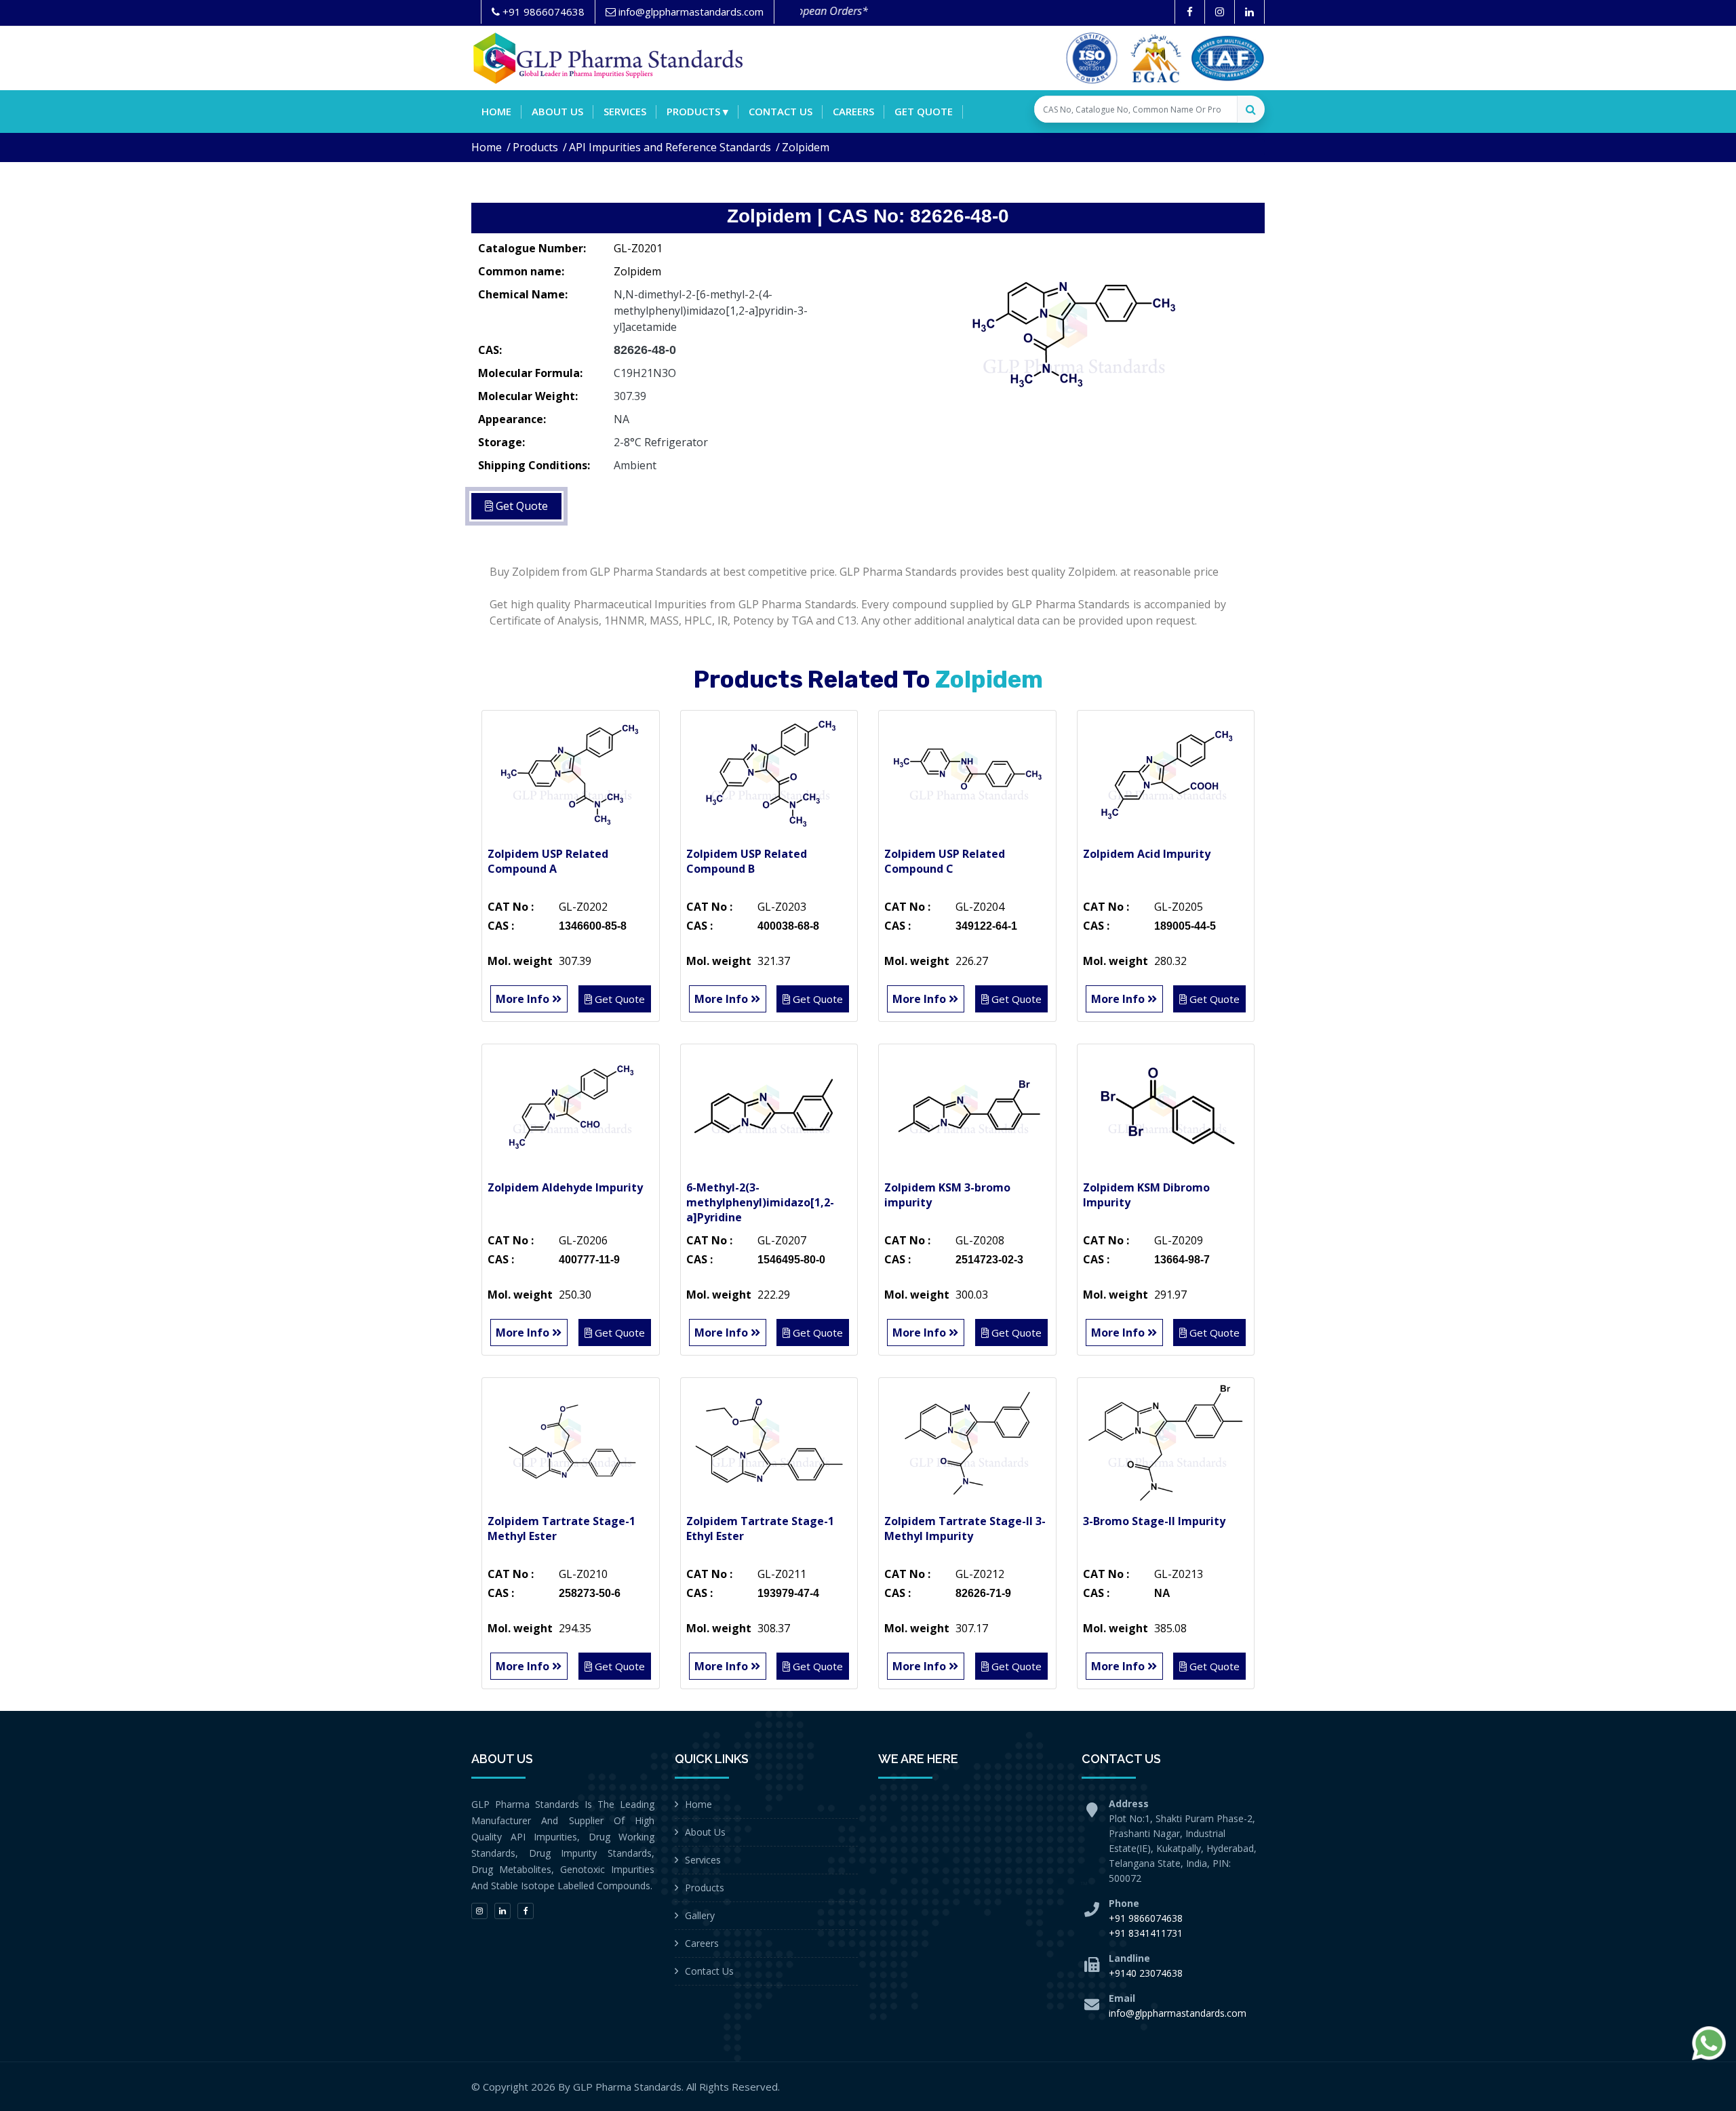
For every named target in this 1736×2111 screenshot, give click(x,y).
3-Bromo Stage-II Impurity (1154, 1521)
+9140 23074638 (1146, 1973)
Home (496, 111)
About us (557, 111)
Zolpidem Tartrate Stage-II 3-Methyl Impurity (965, 1528)
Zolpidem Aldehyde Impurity (565, 1187)
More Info (524, 999)
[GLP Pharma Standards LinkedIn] (1249, 12)
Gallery (700, 1915)
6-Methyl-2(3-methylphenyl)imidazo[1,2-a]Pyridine (760, 1202)
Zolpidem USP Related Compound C (945, 861)
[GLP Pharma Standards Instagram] (1220, 12)
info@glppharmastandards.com (1178, 2013)
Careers (853, 111)
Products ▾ (697, 111)
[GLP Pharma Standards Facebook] (1190, 12)
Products (535, 147)
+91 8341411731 (1146, 1933)
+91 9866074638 (1146, 1918)
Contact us (781, 111)
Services (625, 111)
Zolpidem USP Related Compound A (548, 861)
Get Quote (924, 111)
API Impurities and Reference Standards (670, 147)
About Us (705, 1832)
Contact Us (709, 1971)
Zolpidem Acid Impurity (1147, 854)
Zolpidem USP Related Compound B (747, 861)
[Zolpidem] (1071, 336)
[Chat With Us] (1709, 2043)
